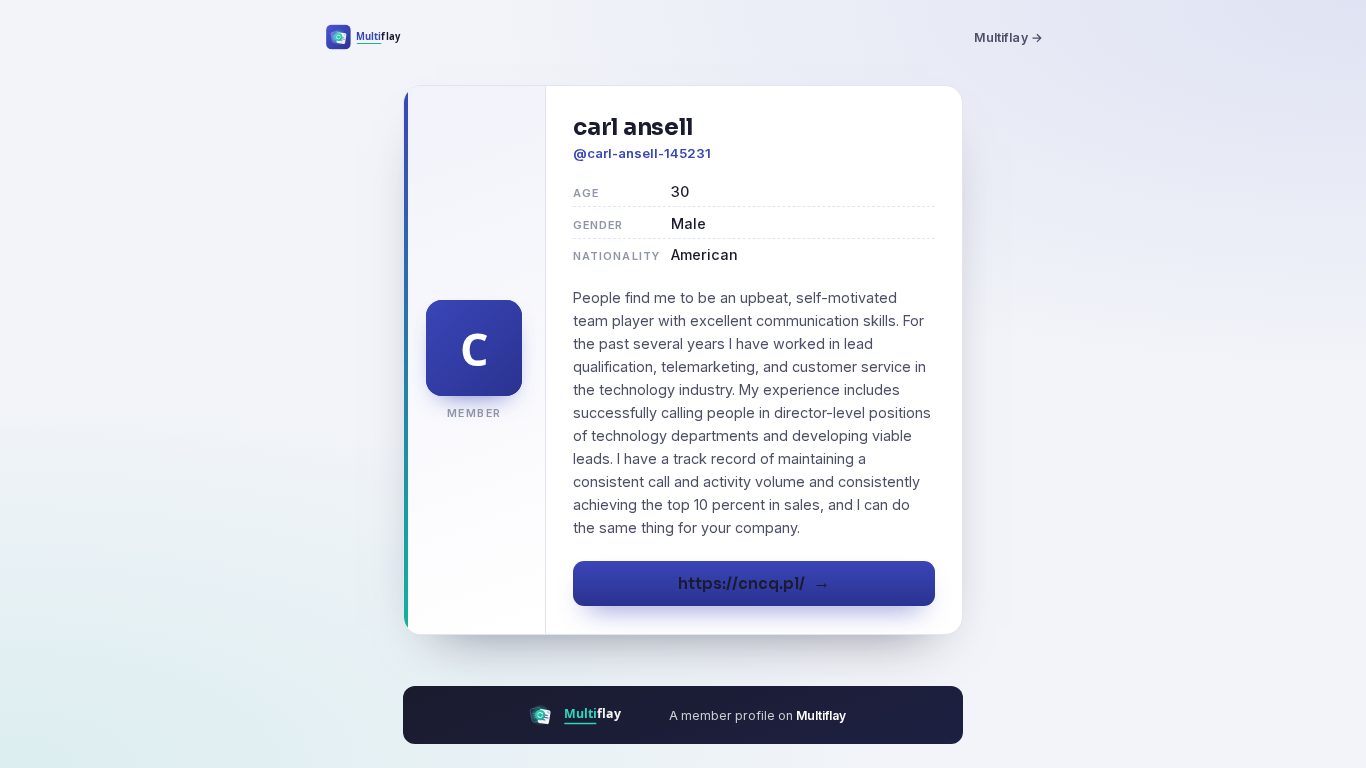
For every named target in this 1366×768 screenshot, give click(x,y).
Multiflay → (1008, 37)
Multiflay (821, 715)
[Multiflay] (376, 37)
